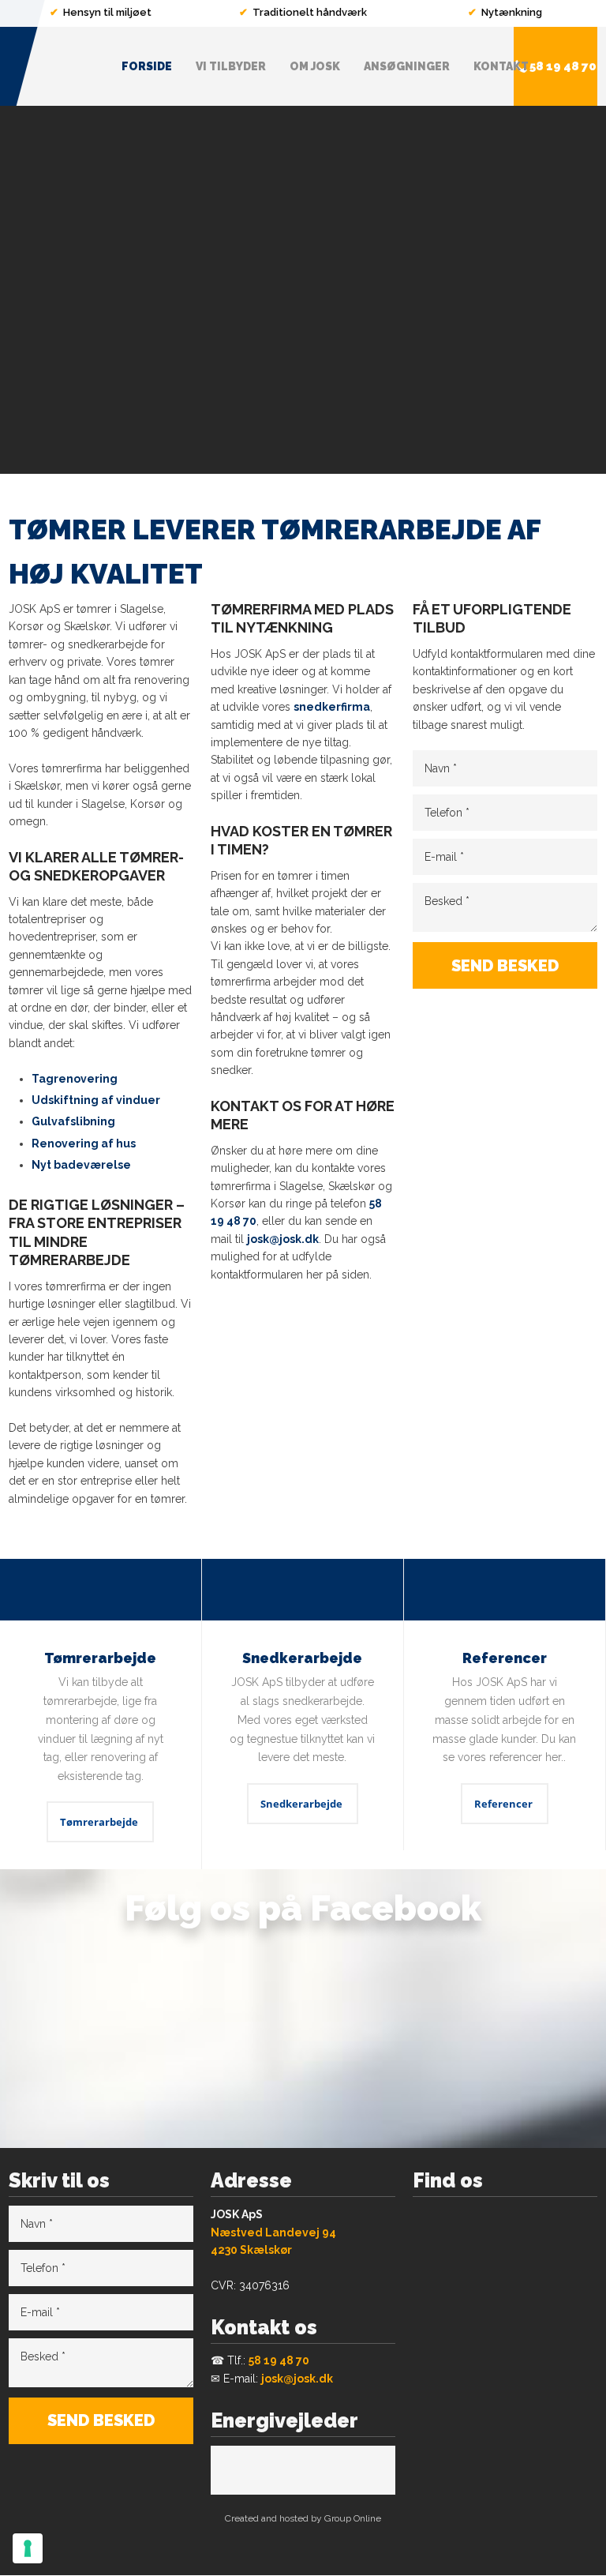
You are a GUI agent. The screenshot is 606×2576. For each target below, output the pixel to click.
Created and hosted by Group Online (303, 2518)
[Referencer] (505, 1590)
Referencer (503, 1804)
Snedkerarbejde (301, 1804)
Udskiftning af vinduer (96, 1100)
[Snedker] (303, 1590)
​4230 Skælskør (251, 2250)
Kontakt (501, 66)
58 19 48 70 (279, 2360)
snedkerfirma (332, 707)
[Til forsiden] (50, 66)
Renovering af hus (84, 1143)
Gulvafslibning (73, 1121)
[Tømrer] (101, 1590)
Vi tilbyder (231, 66)
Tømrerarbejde (99, 1822)
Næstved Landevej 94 (273, 2232)
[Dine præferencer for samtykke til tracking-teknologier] (28, 2548)
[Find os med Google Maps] (505, 2321)
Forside (147, 66)
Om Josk (315, 66)
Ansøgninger (407, 66)
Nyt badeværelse (81, 1165)
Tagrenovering (75, 1079)
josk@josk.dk (283, 1239)
